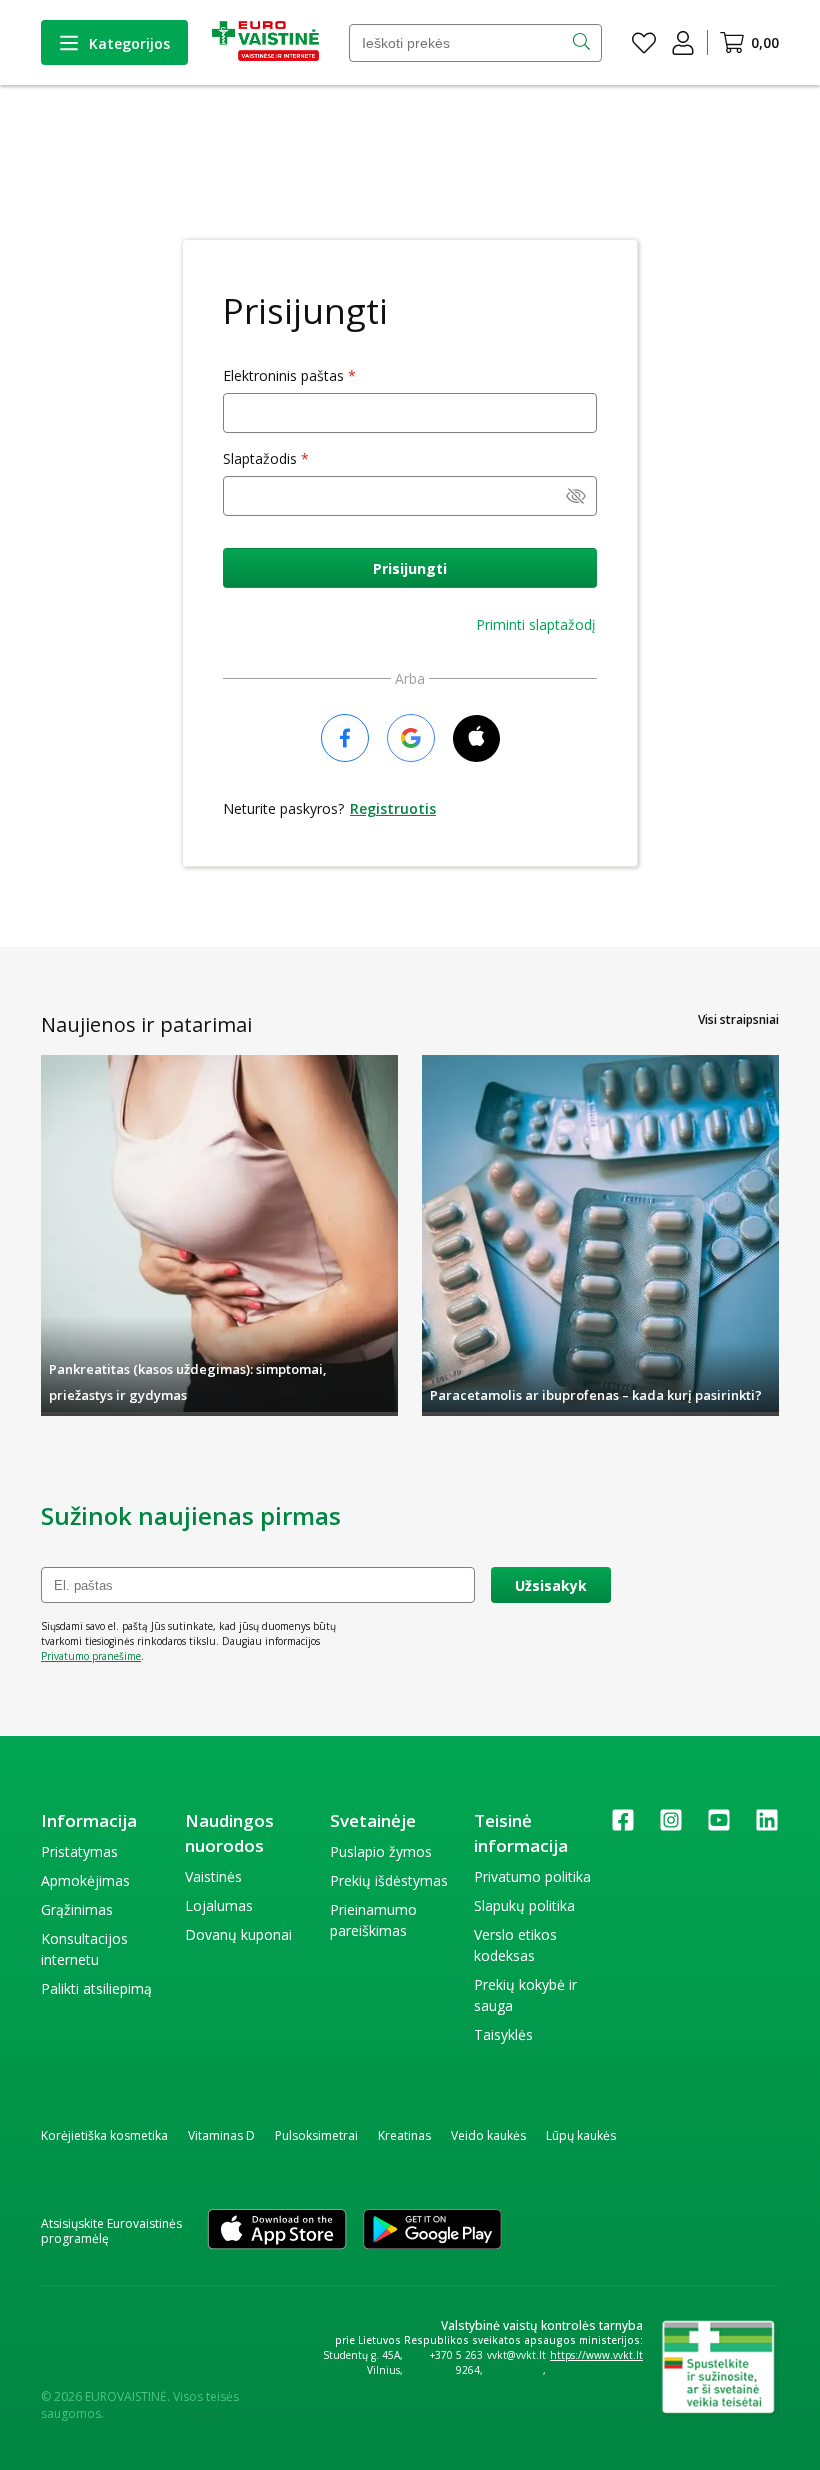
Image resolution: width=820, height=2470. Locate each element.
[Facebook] (623, 1826)
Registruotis (393, 808)
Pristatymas (79, 1851)
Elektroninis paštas (283, 375)
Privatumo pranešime (91, 1656)
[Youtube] (719, 1826)
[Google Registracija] (411, 740)
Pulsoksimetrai (316, 2135)
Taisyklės (503, 2034)
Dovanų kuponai (238, 1934)
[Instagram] (671, 1826)
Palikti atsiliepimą (96, 1988)
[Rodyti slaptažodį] (576, 498)
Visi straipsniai (738, 1019)
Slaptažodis (260, 458)
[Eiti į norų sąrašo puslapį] (644, 43)
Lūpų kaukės (581, 2135)
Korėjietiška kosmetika (104, 2135)
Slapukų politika (524, 1905)
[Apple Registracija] (476, 740)
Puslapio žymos (381, 1851)
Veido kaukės (488, 2135)
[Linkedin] (767, 1826)
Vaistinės (213, 1876)
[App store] (277, 2231)
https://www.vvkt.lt (596, 2355)
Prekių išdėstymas (389, 1880)
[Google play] (432, 2231)
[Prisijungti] (683, 43)
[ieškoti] (583, 43)
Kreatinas (404, 2135)
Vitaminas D (221, 2135)
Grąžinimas (77, 1909)
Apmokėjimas (85, 1880)
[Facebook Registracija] (345, 740)
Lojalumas (219, 1905)
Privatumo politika (532, 1876)
